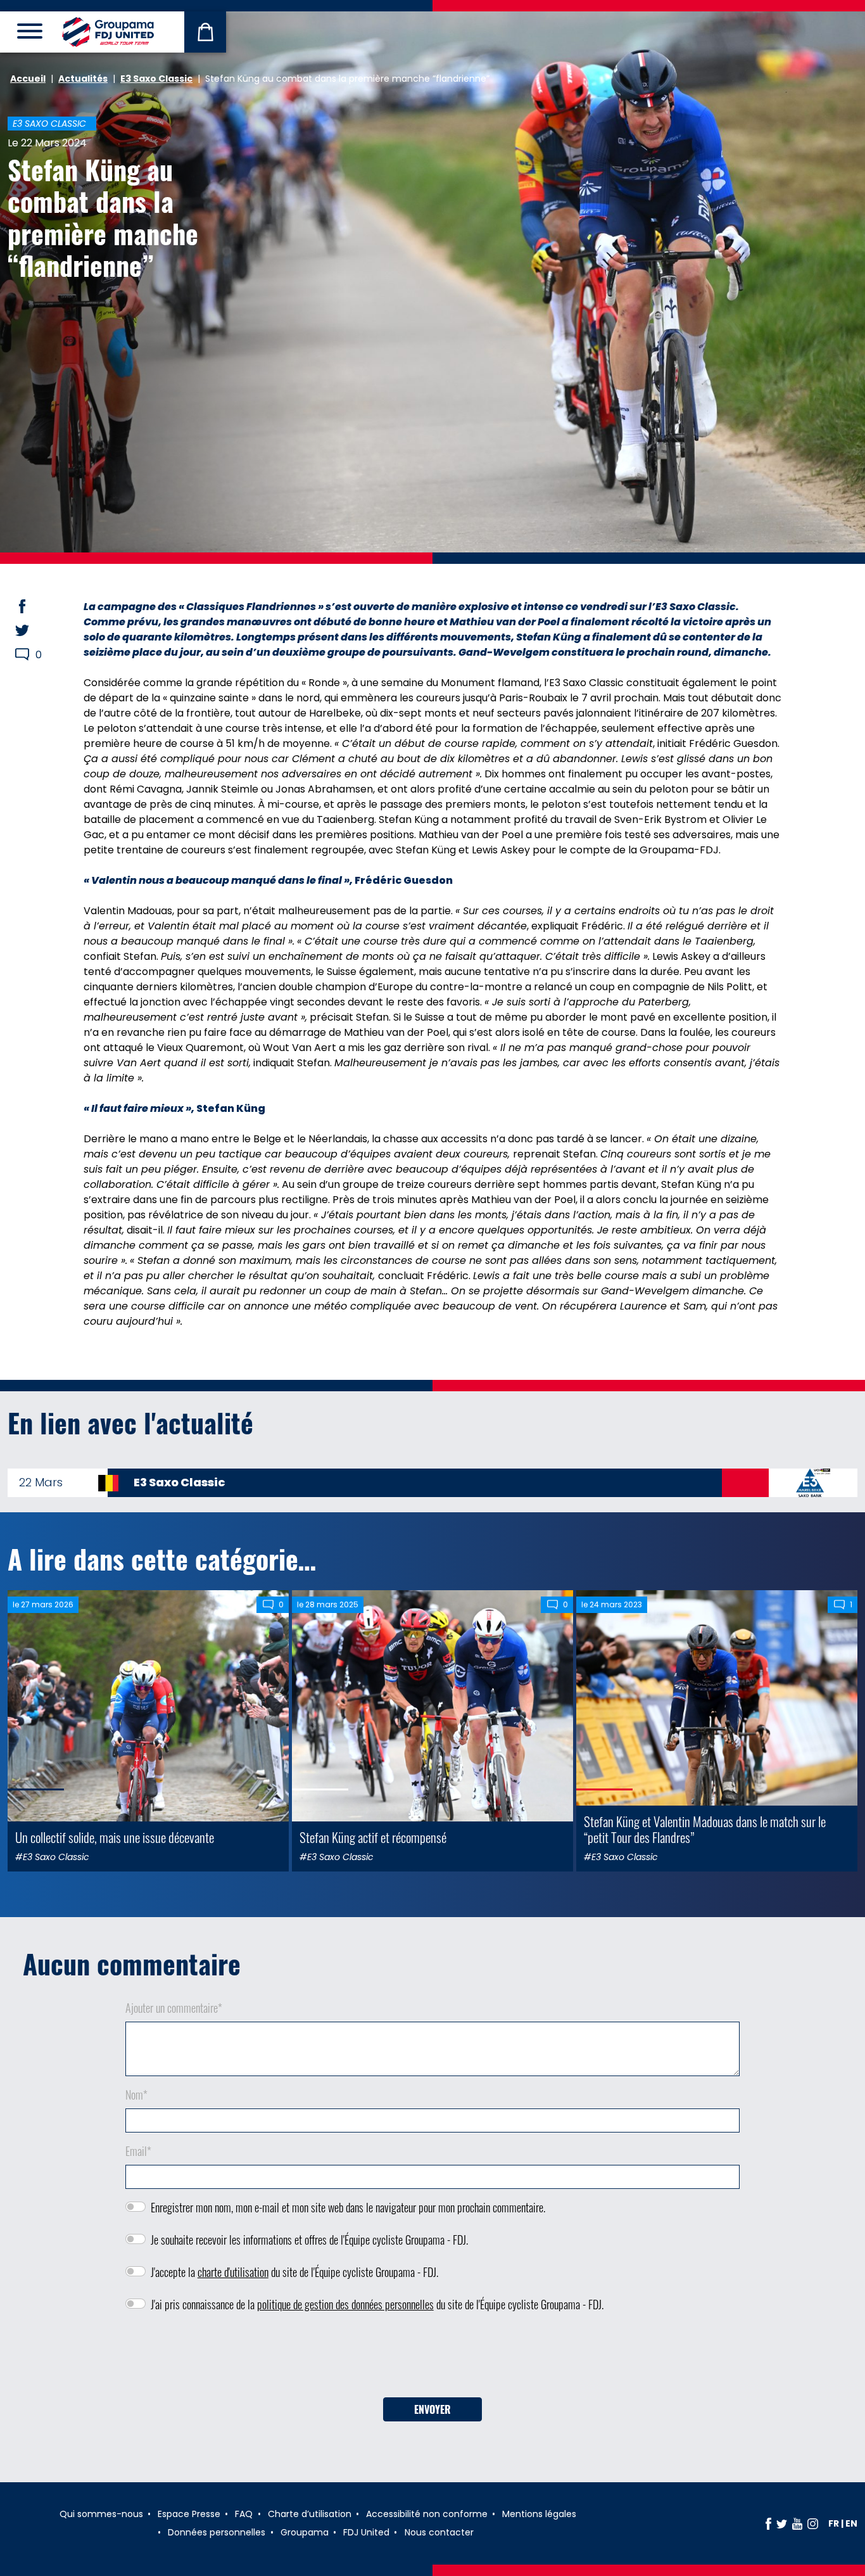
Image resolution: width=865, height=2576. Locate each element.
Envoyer (432, 2409)
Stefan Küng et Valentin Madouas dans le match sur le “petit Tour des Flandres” (705, 1829)
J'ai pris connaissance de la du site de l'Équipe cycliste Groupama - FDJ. (377, 2304)
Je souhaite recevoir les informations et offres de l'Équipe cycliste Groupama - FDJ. (309, 2240)
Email (138, 2151)
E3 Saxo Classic (156, 79)
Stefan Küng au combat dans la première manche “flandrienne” (103, 217)
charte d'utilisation (233, 2272)
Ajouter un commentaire (174, 2008)
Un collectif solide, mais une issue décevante (115, 1837)
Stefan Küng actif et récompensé (373, 1837)
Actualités (83, 79)
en (851, 2523)
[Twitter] (782, 2523)
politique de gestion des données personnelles (345, 2304)
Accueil (28, 79)
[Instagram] (813, 2523)
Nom (136, 2095)
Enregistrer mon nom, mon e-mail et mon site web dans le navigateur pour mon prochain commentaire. (348, 2207)
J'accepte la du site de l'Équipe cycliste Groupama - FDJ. (294, 2272)
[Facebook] (768, 2523)
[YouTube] (797, 2523)
